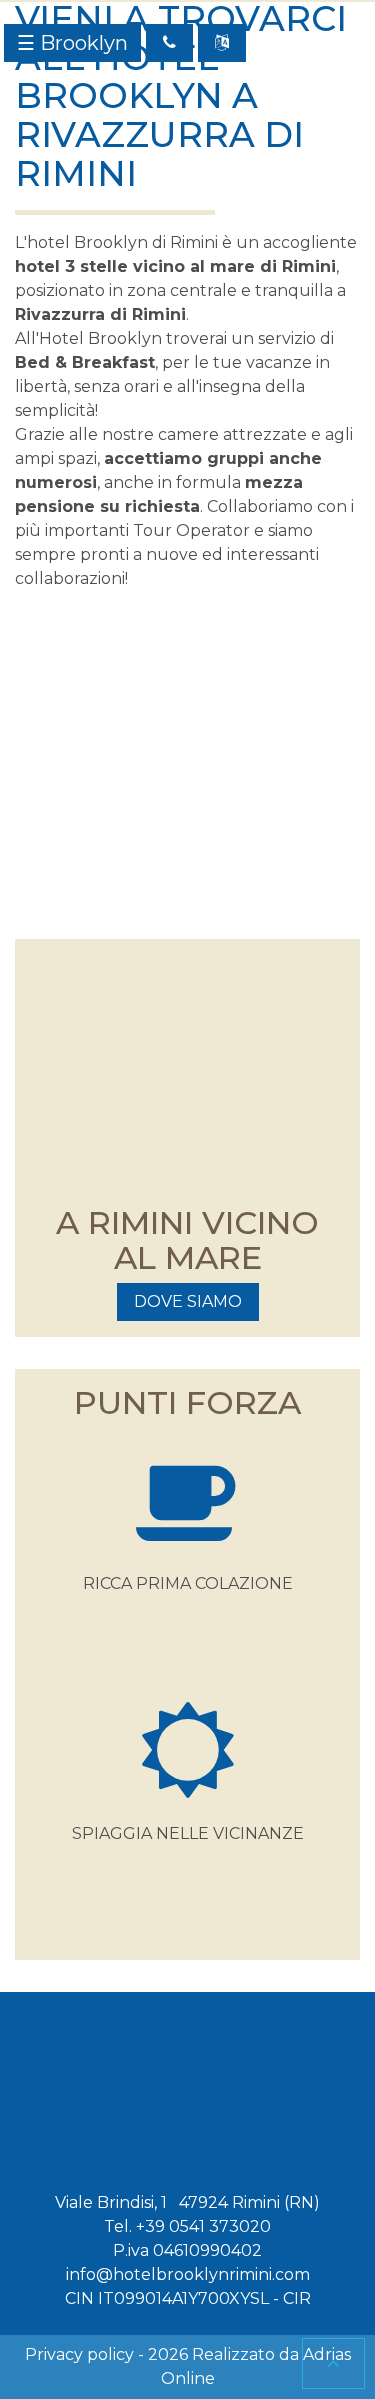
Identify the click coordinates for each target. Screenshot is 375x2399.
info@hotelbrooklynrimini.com (188, 2274)
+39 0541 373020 (203, 2226)
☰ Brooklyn (72, 43)
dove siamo (188, 1301)
